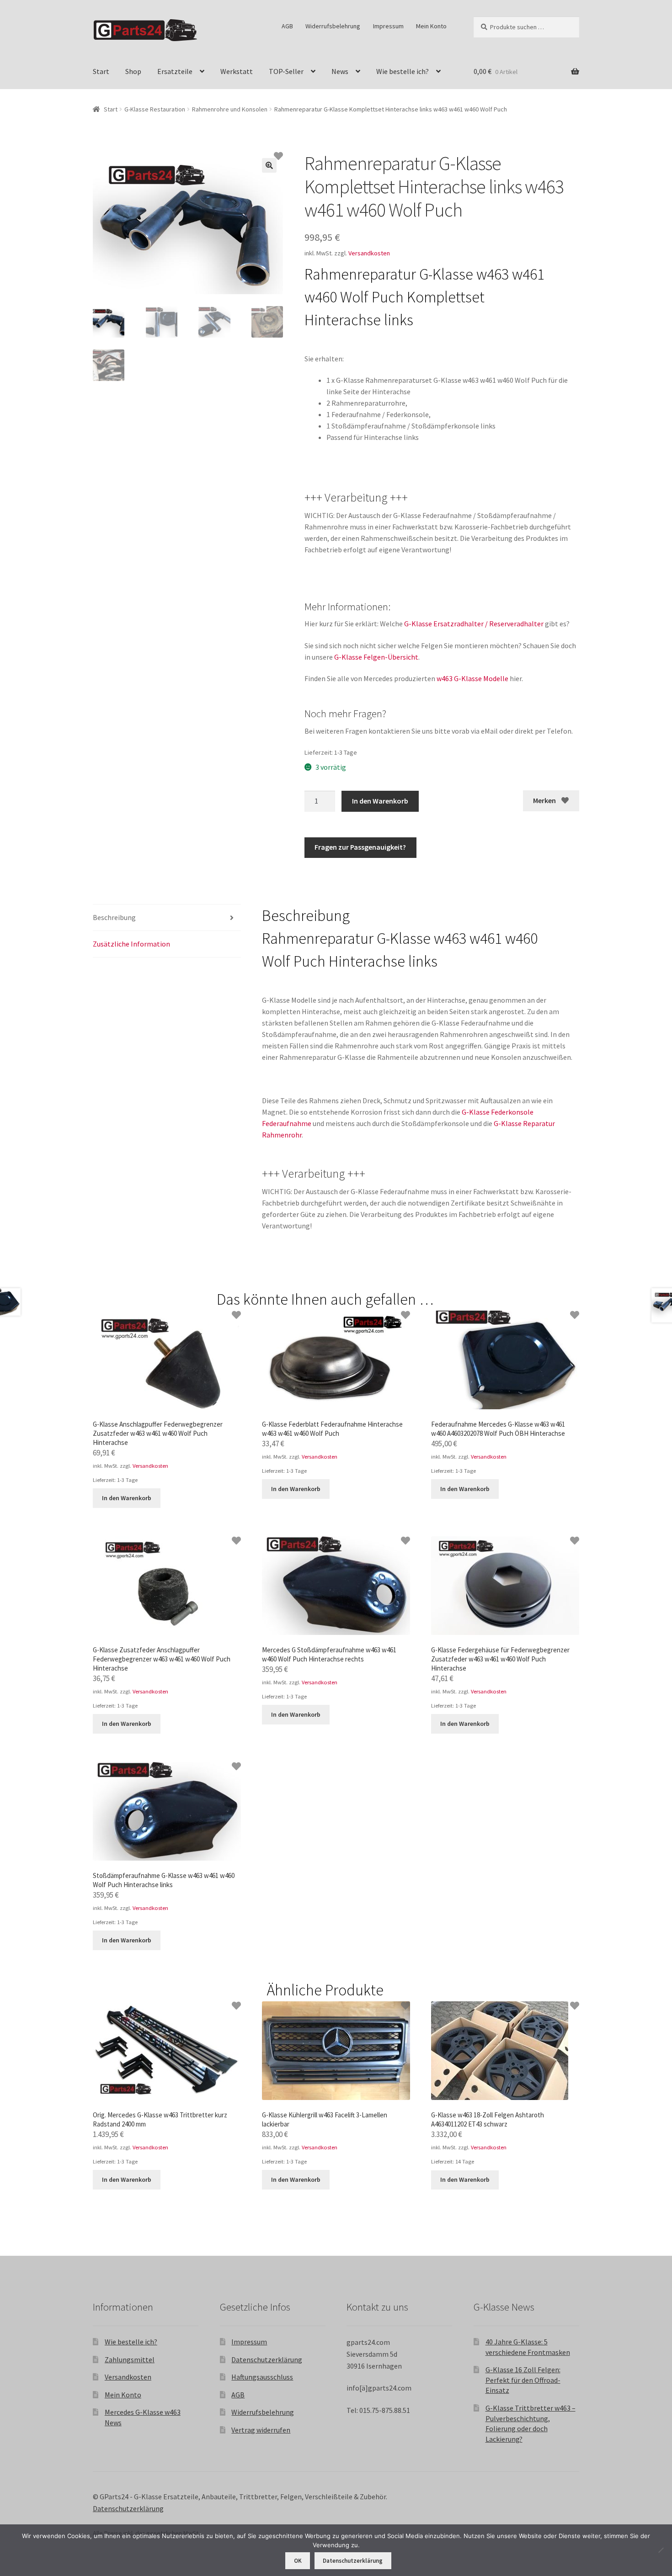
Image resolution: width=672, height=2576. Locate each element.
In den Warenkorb (380, 801)
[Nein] (661, 2550)
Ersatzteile (175, 71)
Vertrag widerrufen (261, 2430)
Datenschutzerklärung (267, 2359)
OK (298, 2561)
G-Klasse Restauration (155, 109)
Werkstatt (237, 71)
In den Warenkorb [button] (127, 1498)
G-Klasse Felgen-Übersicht (376, 657)
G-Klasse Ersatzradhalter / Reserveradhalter (474, 624)
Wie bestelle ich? (403, 71)
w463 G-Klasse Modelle (472, 678)
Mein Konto (431, 26)
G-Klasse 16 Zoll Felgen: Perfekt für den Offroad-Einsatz (523, 2380)
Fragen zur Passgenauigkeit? (360, 847)
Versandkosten (369, 253)
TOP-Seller (286, 71)
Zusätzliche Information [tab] (131, 944)
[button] (269, 165)
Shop (133, 71)
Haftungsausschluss (262, 2377)
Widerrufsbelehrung (333, 26)
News (340, 71)
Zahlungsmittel (130, 2359)
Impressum (388, 26)
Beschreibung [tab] (114, 917)
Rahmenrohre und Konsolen (230, 109)
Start (101, 71)
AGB (287, 26)
